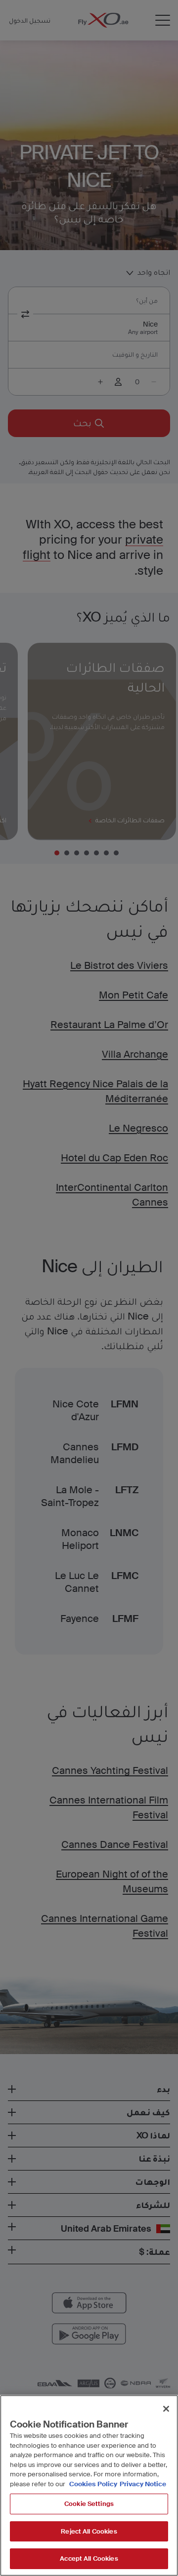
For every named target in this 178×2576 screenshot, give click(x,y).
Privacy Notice (143, 2484)
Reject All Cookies (89, 2531)
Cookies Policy (93, 2484)
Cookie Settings (89, 2504)
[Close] (166, 2409)
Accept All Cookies (89, 2558)
